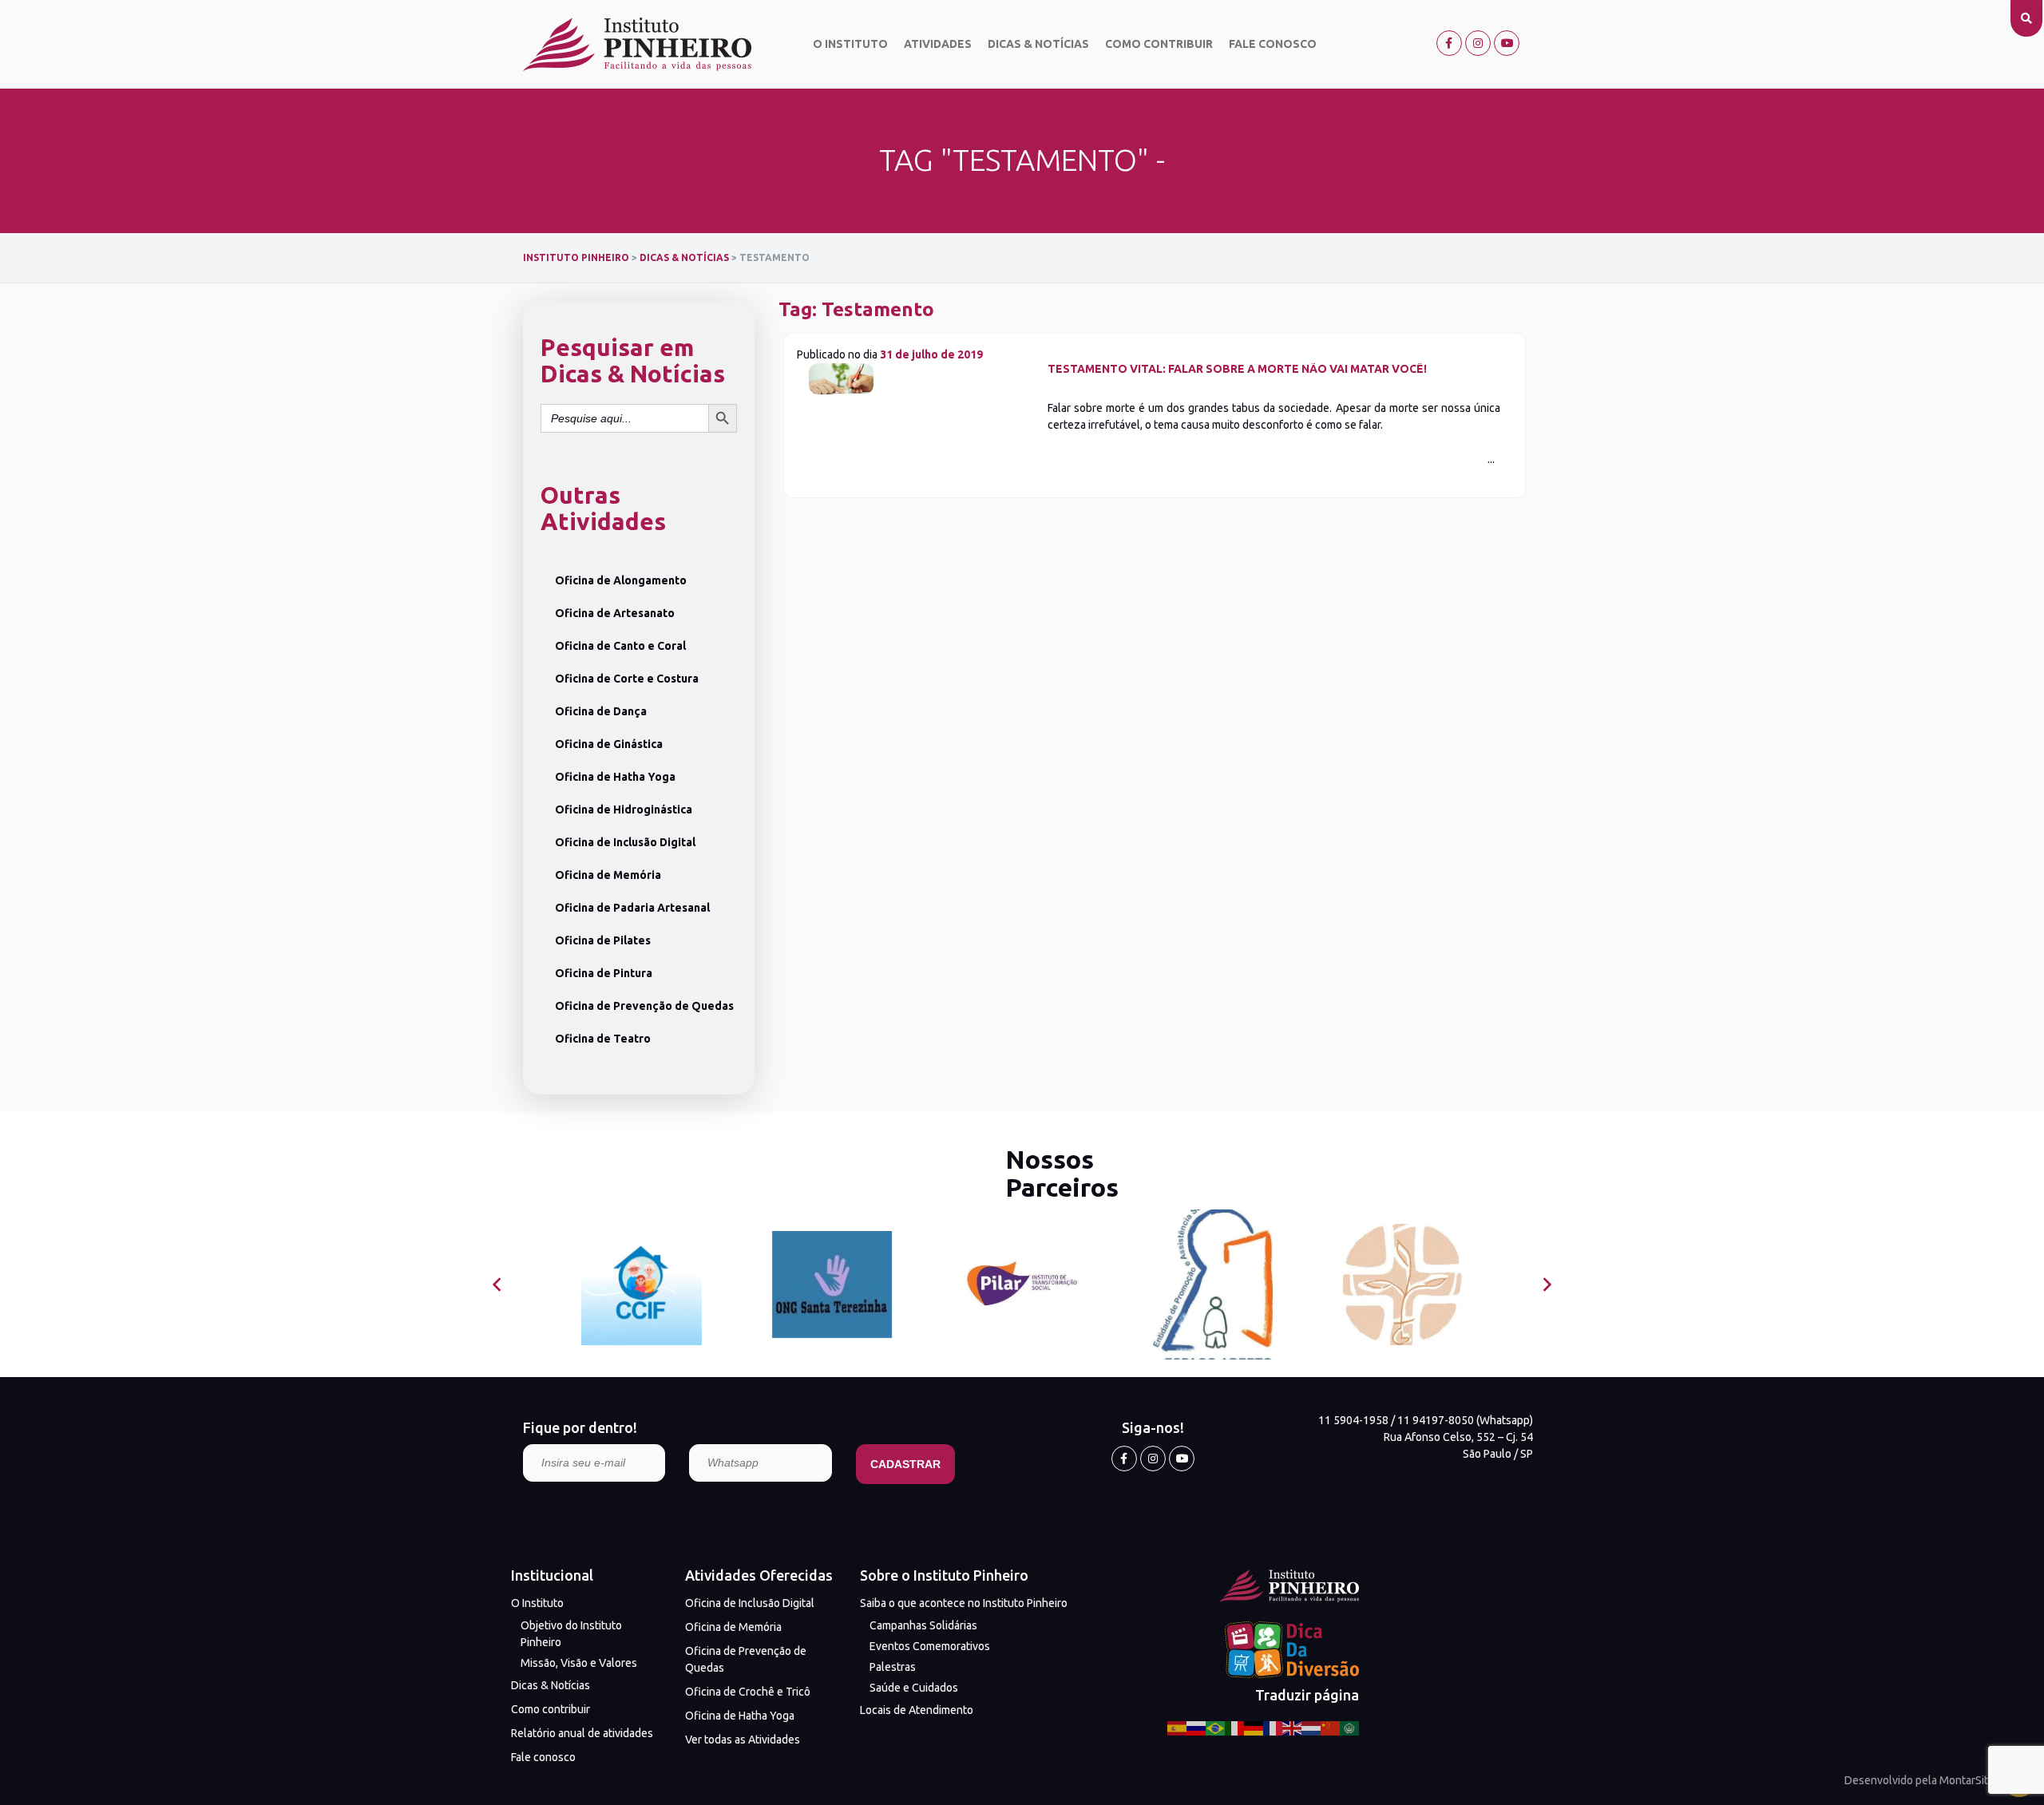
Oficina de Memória (608, 875)
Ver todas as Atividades (743, 1740)
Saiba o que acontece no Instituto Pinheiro (964, 1603)
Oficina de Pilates (603, 940)
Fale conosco (1273, 44)
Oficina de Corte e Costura (627, 679)
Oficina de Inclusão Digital (625, 842)
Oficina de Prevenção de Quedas (644, 1006)
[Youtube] (1507, 43)
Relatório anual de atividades (582, 1733)
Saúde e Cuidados (914, 1688)
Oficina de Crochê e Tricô (748, 1692)
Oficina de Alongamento (621, 580)
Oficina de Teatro (603, 1039)
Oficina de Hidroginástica (624, 809)
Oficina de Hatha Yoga (615, 777)
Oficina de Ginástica (609, 744)
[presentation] (497, 1285)
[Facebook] (1449, 43)
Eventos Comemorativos (930, 1646)
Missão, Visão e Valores (579, 1663)
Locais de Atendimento (917, 1710)
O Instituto (850, 44)
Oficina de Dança (601, 711)
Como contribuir (1159, 44)
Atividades (938, 44)
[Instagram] (1478, 43)
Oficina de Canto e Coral (620, 646)
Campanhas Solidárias (923, 1625)
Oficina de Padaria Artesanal (632, 908)
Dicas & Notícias (1038, 44)
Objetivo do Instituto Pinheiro (571, 1634)
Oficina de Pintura (604, 973)
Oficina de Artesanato (615, 613)
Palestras (893, 1667)
